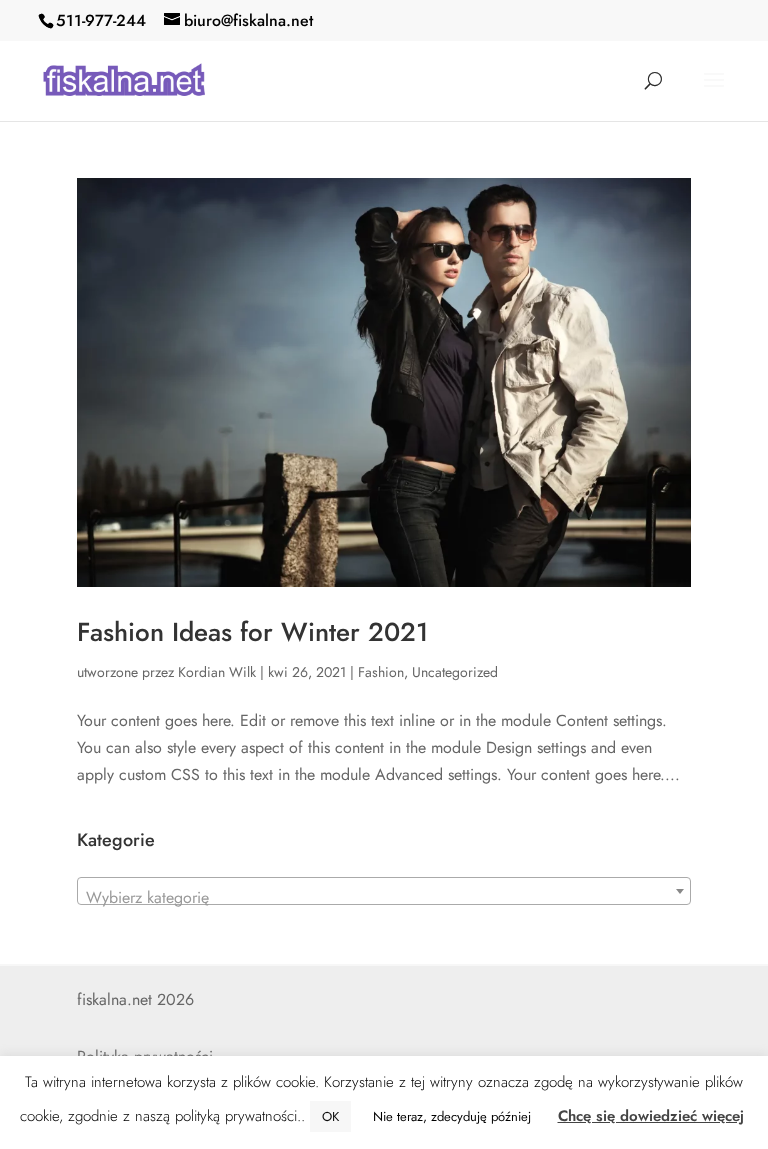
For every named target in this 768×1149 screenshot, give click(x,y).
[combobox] (384, 891)
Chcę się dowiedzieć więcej (651, 1116)
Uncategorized (455, 672)
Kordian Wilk (217, 672)
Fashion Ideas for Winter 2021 (252, 632)
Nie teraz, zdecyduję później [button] (452, 1116)
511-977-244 (101, 20)
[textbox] (384, 898)
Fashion (381, 672)
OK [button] (330, 1116)
